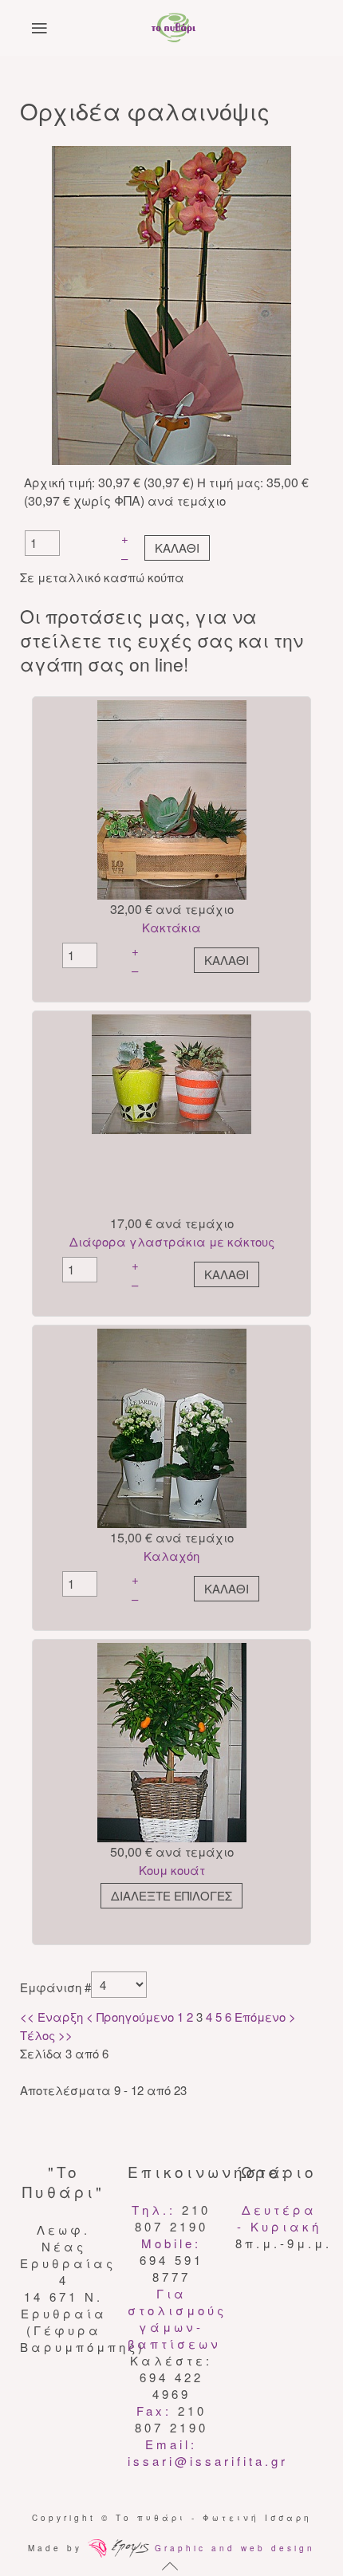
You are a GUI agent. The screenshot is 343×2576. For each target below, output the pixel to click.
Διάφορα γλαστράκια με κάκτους (172, 1241)
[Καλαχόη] (172, 1426)
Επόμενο (260, 2017)
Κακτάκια (171, 927)
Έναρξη (60, 2017)
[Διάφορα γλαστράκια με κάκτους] (171, 1072)
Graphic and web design (232, 2548)
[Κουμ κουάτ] (172, 1741)
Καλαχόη (171, 1556)
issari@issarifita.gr (208, 2461)
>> (64, 2035)
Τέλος (37, 2035)
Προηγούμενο (135, 2017)
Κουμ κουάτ (172, 1870)
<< (29, 2017)
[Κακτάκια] (172, 798)
